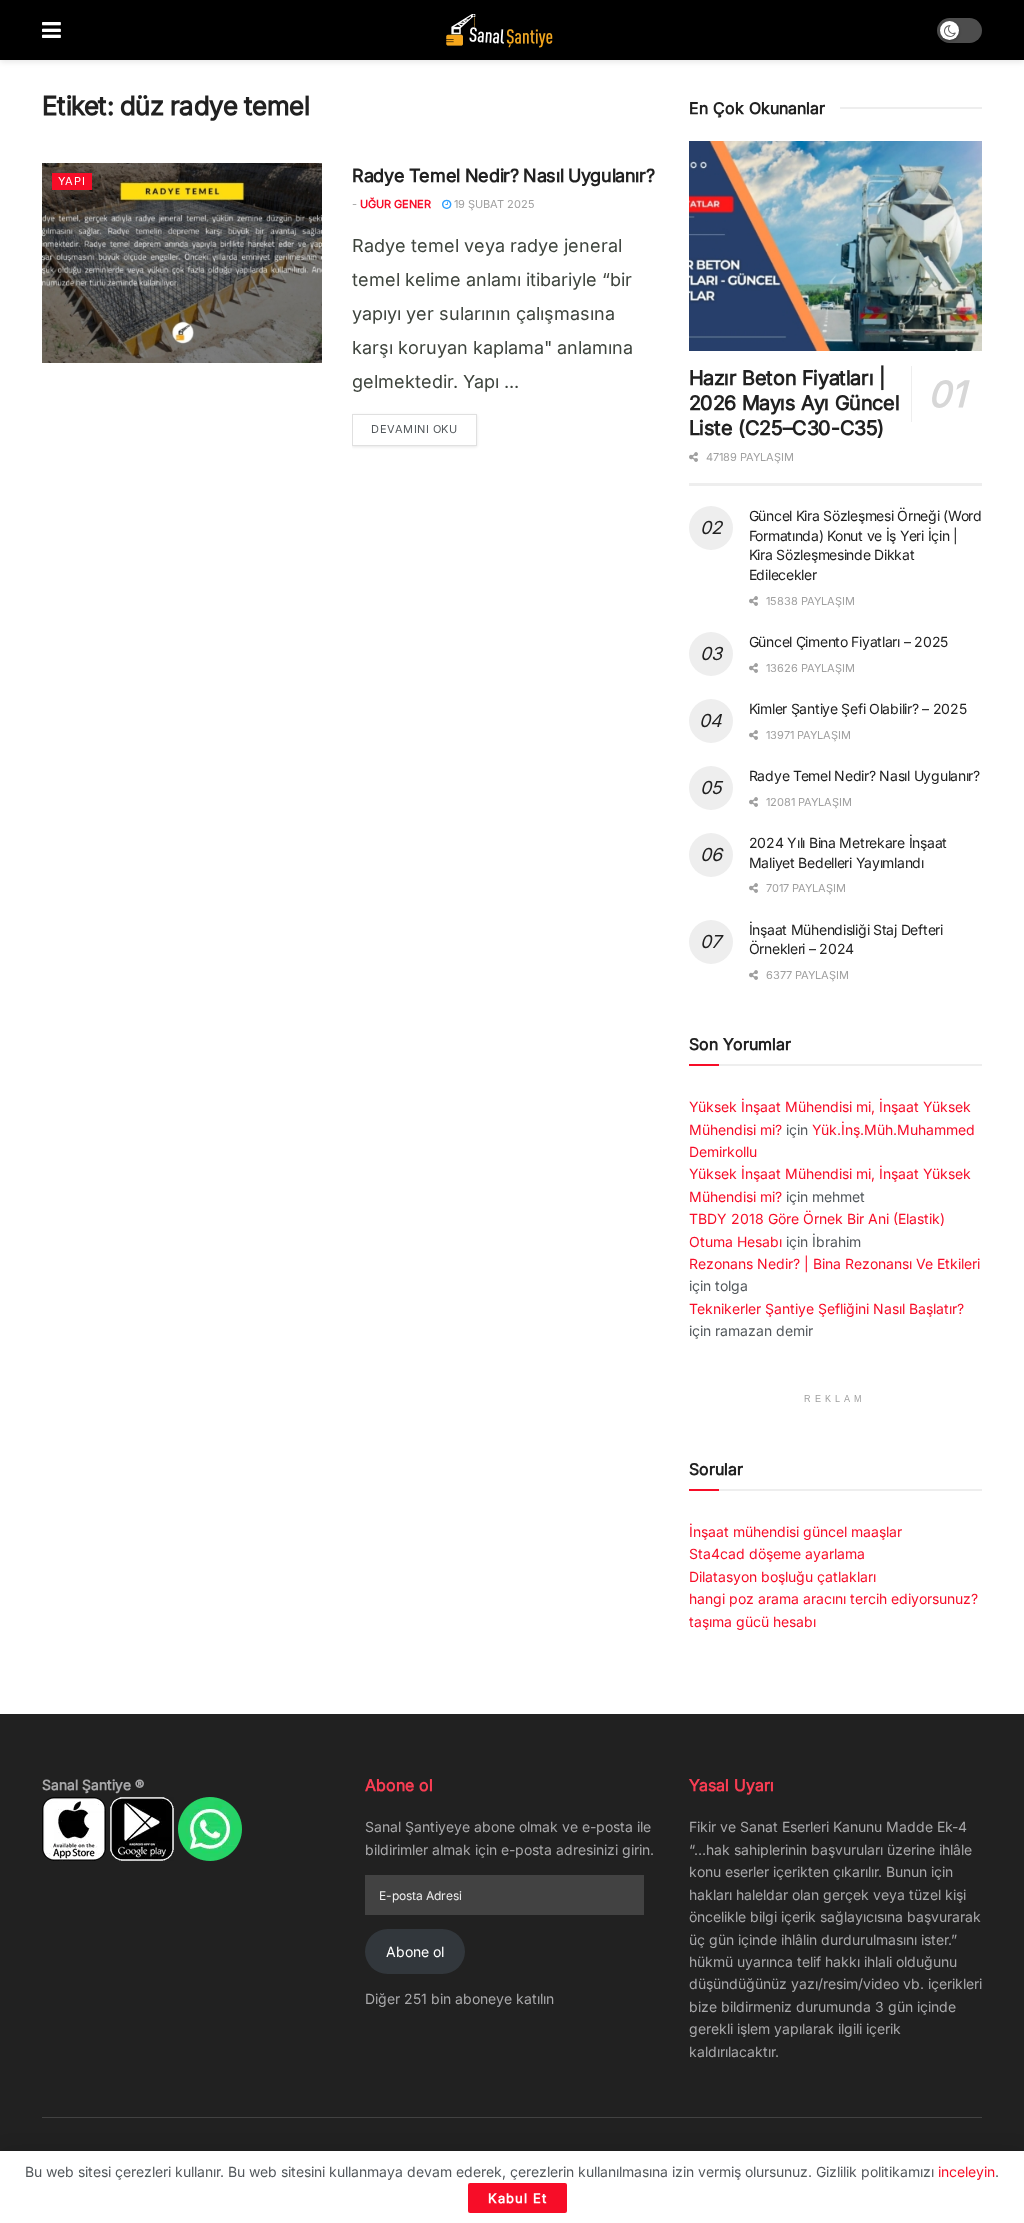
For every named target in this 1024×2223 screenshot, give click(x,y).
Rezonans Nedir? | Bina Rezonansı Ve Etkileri (834, 1263)
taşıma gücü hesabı (752, 1621)
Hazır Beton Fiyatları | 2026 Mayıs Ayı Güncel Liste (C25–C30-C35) (794, 403)
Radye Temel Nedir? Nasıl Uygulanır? (503, 175)
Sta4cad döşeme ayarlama (777, 1553)
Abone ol (415, 1951)
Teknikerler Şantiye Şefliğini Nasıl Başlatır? (826, 1308)
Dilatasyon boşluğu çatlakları (782, 1576)
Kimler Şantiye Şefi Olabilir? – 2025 (858, 708)
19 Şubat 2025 (493, 204)
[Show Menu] (51, 30)
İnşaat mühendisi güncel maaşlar (795, 1531)
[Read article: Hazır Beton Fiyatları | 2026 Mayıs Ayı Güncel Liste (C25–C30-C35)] (835, 246)
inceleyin (966, 2171)
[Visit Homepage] (499, 30)
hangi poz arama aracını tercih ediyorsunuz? (833, 1598)
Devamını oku (424, 428)
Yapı (72, 181)
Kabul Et (517, 2198)
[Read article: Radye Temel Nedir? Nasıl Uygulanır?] (182, 263)
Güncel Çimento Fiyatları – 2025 (848, 641)
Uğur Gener (395, 204)
